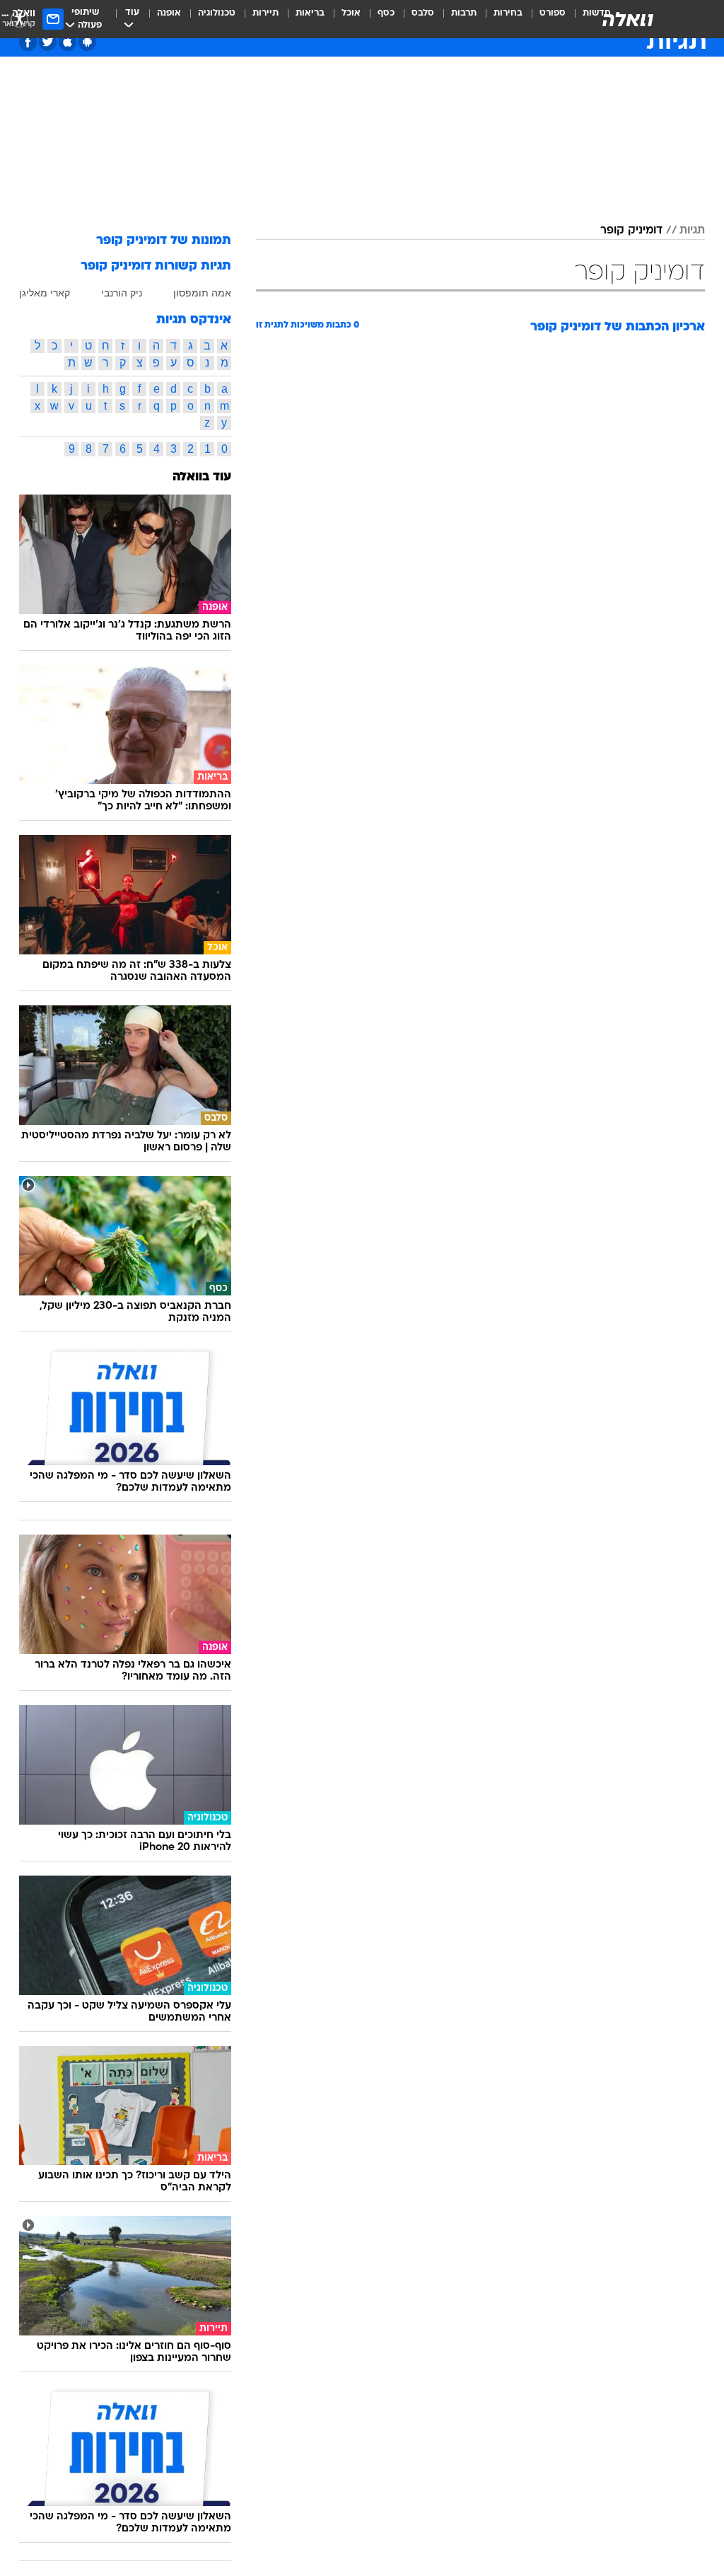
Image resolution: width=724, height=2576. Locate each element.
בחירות (508, 13)
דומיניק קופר (631, 231)
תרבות (464, 13)
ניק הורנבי (122, 293)
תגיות (692, 231)
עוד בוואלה (202, 477)
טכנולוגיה (217, 13)
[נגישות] (19, 19)
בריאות (310, 13)
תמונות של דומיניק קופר (164, 241)
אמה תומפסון (202, 293)
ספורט (553, 13)
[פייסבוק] (28, 42)
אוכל (351, 13)
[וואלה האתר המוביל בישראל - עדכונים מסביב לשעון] (628, 19)
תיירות (265, 13)
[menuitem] (544, 19)
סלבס (423, 13)
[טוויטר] (48, 42)
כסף (386, 13)
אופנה (169, 13)
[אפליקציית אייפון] (68, 42)
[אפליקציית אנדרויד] (87, 42)
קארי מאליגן (45, 293)
